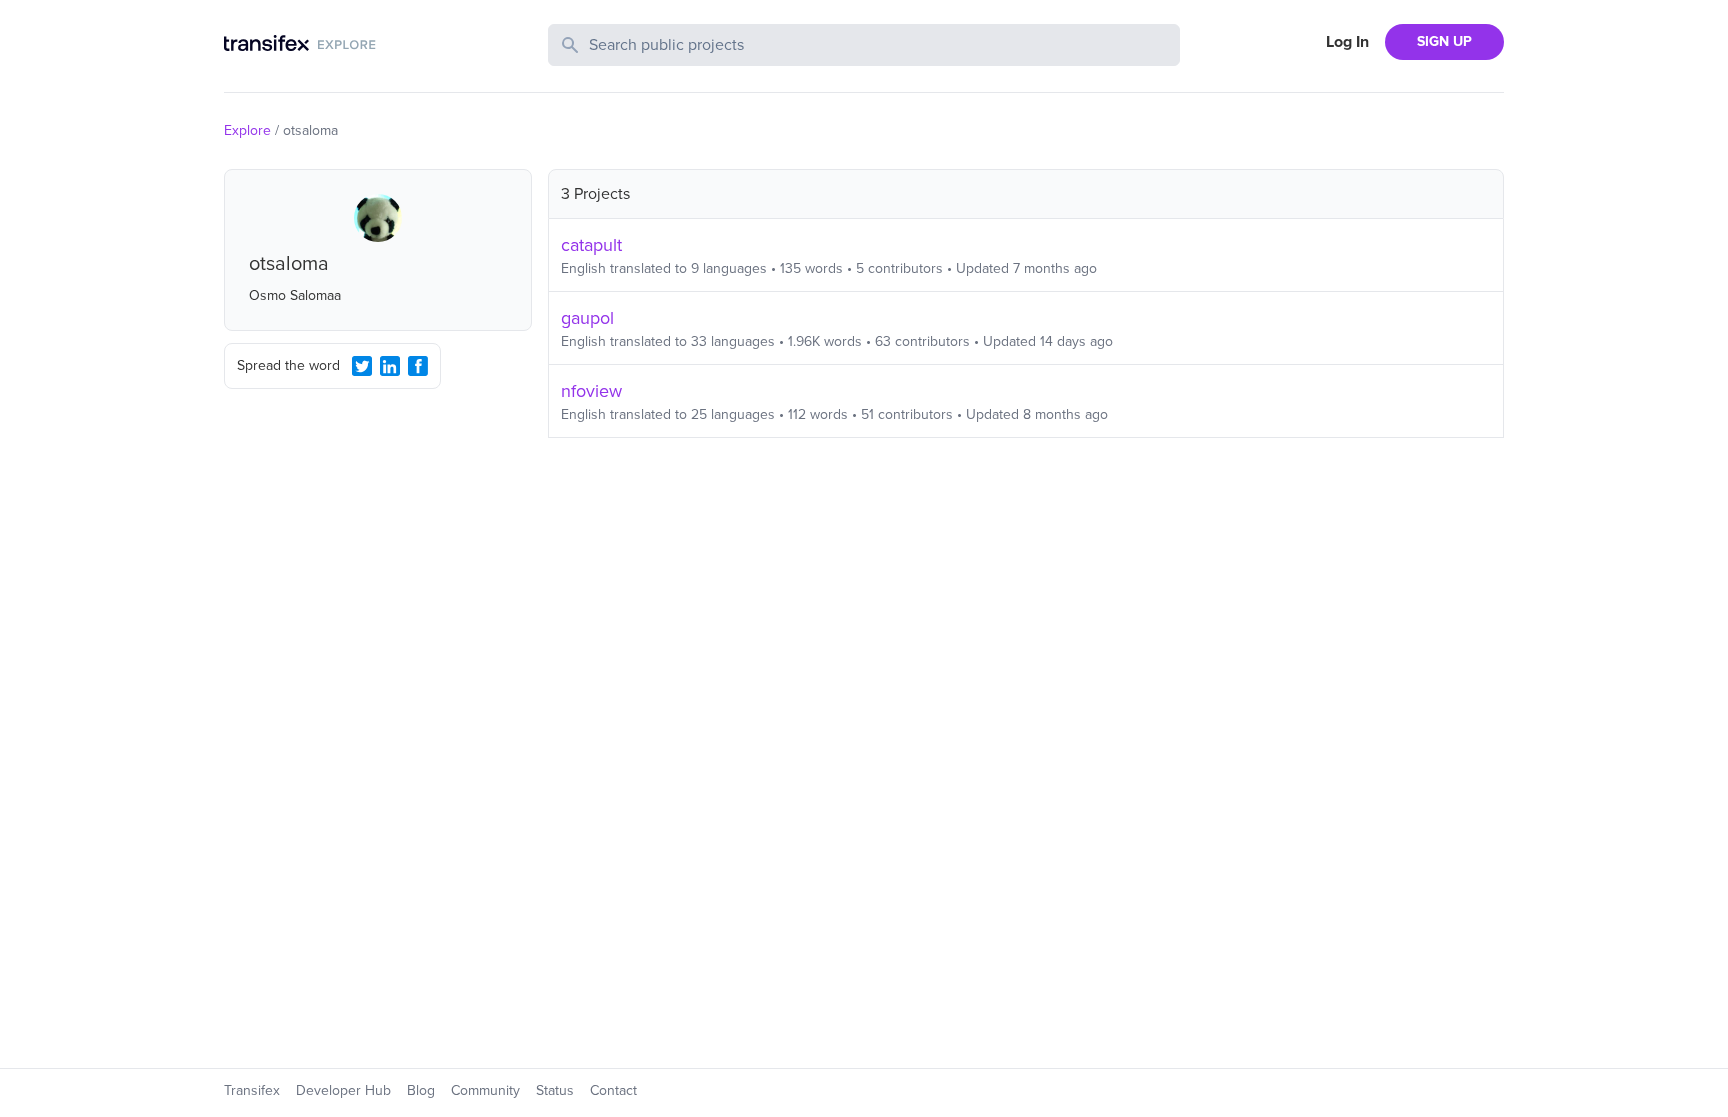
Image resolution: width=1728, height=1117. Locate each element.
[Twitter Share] (362, 366)
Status (555, 1090)
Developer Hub (343, 1090)
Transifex (252, 1090)
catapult (591, 245)
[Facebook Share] (418, 366)
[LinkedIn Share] (390, 366)
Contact (613, 1090)
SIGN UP (1444, 41)
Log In (1347, 42)
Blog (421, 1090)
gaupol (587, 318)
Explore (247, 130)
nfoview (591, 391)
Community (485, 1090)
